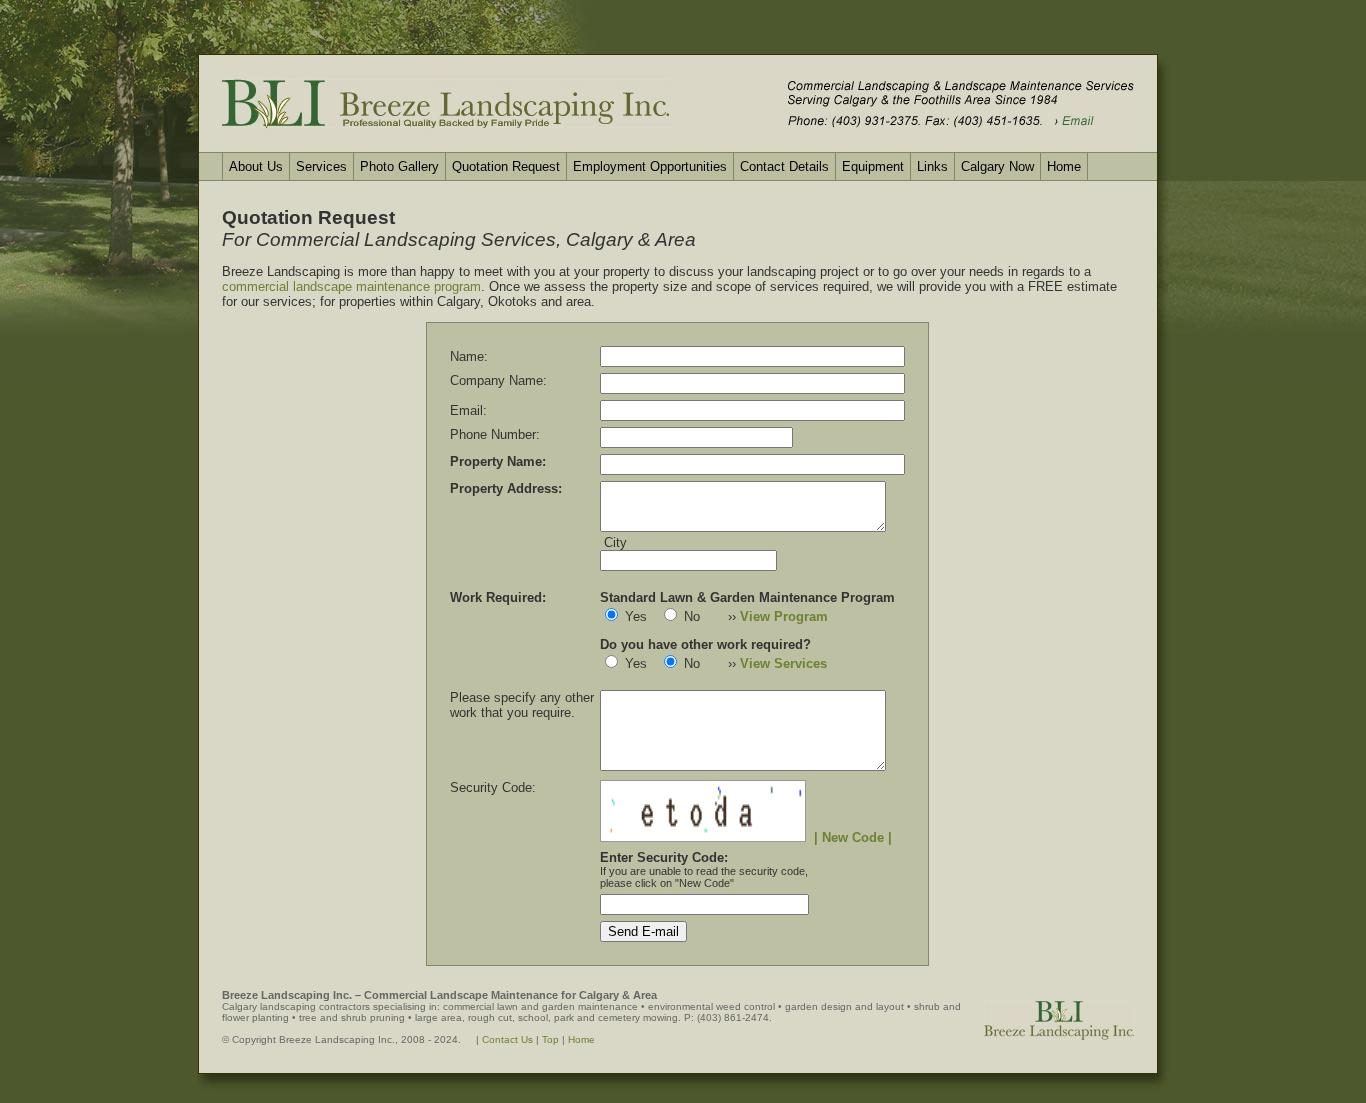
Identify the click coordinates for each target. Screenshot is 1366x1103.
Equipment (873, 166)
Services (321, 166)
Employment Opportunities (650, 166)
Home (1064, 166)
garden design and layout (844, 1006)
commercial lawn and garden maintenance (540, 1006)
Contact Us (507, 1039)
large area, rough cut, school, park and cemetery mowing (546, 1017)
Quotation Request (506, 166)
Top (550, 1039)
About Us (256, 166)
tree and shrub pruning (352, 1017)
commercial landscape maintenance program (351, 286)
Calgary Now (997, 166)
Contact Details (784, 166)
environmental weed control (711, 1006)
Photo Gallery (399, 166)
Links (932, 166)
